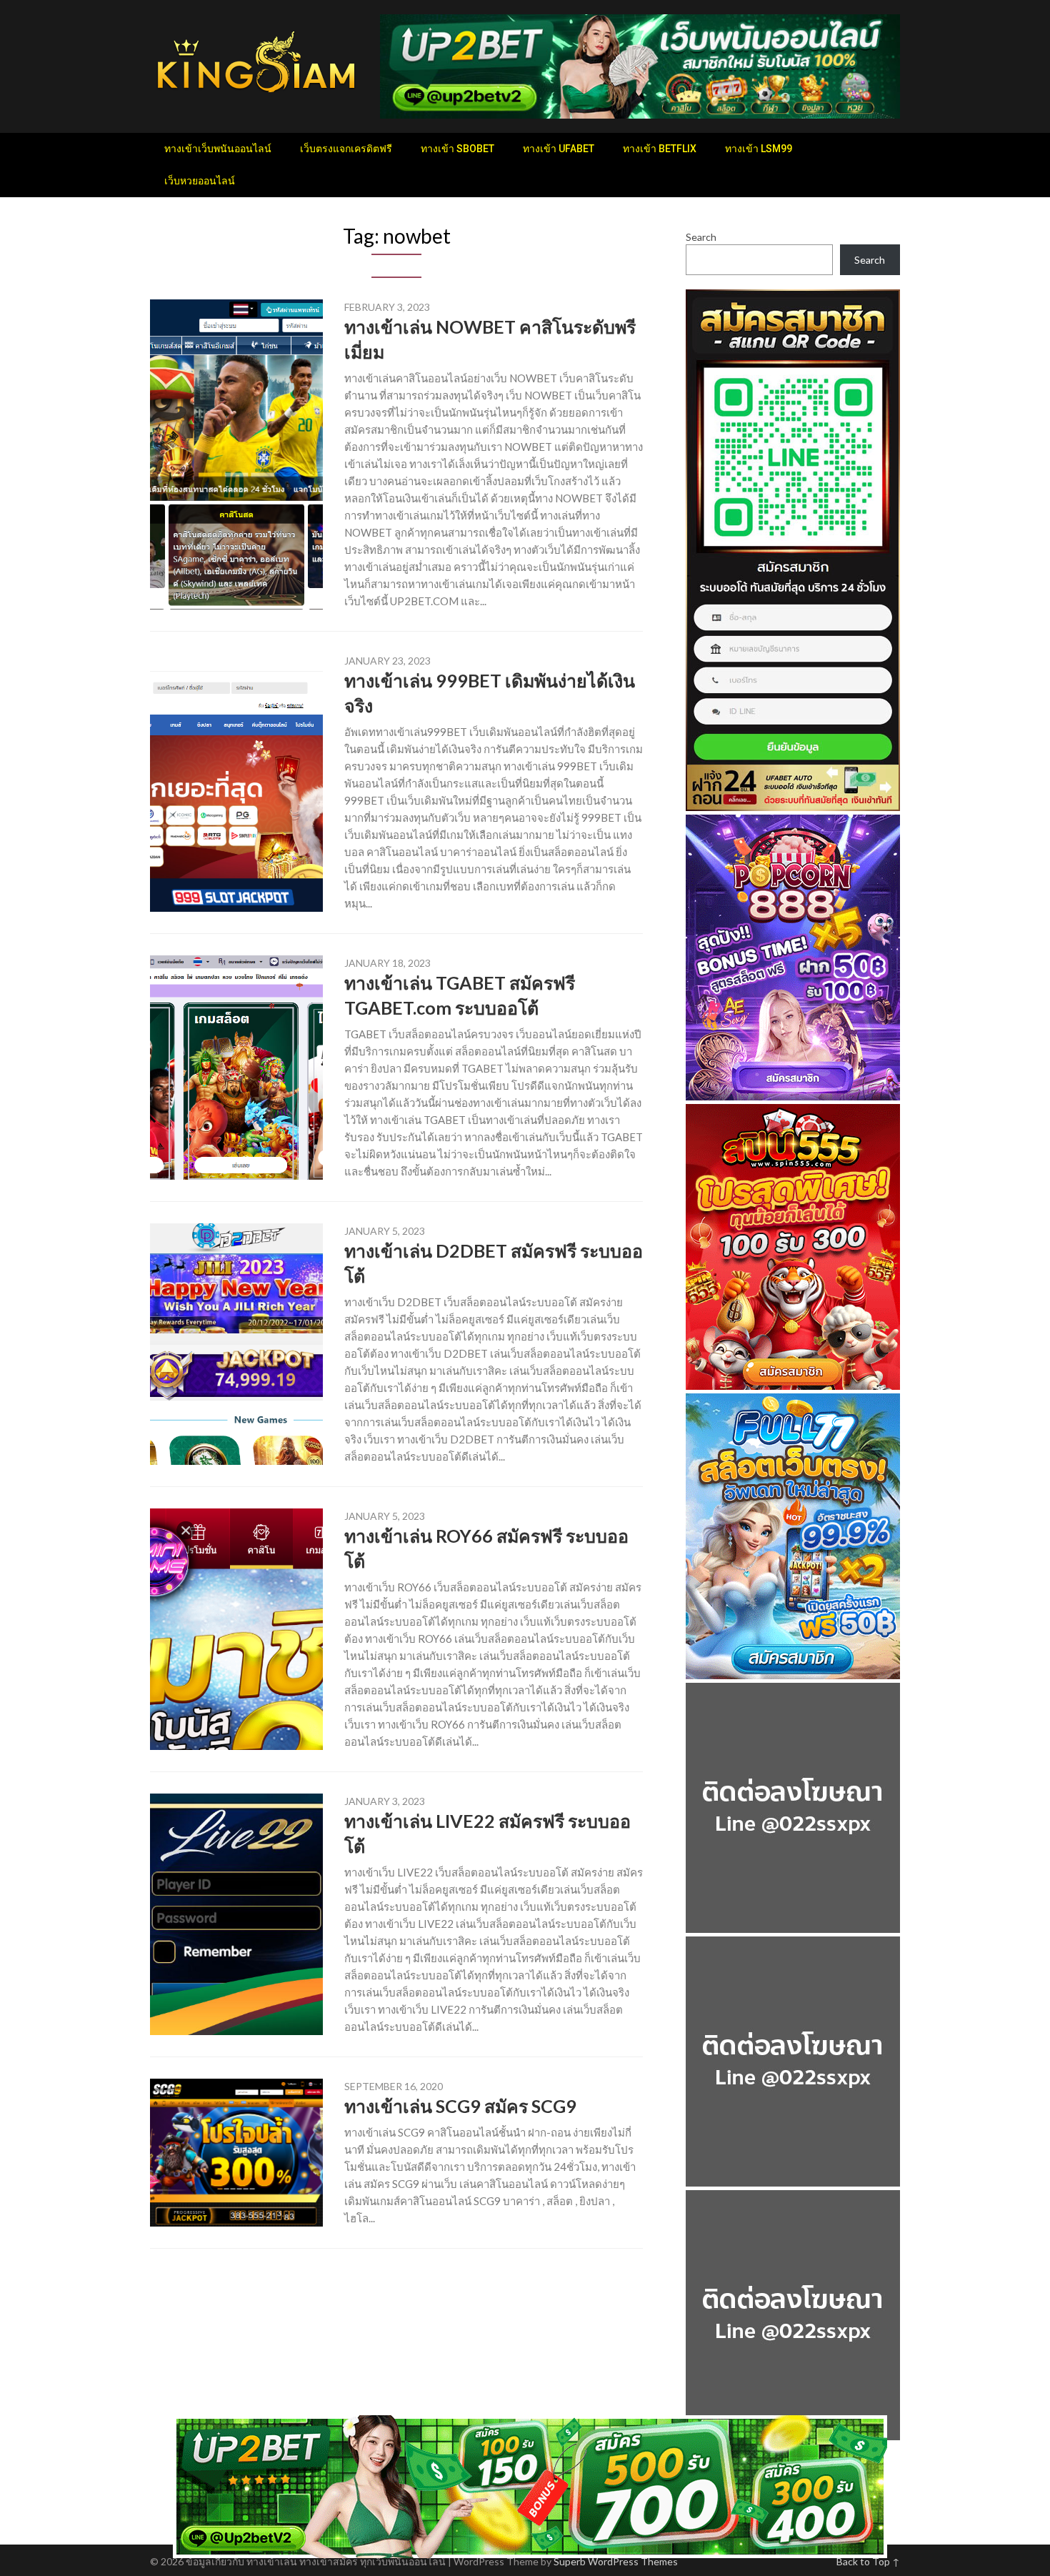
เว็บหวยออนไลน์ (200, 181)
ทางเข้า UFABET (559, 149)
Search (701, 237)
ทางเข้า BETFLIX (660, 149)
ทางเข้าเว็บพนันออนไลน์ (218, 149)
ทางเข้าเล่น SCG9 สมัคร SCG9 (460, 2106)
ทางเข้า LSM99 (759, 149)
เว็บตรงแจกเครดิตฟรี (346, 149)
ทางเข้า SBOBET (457, 149)
